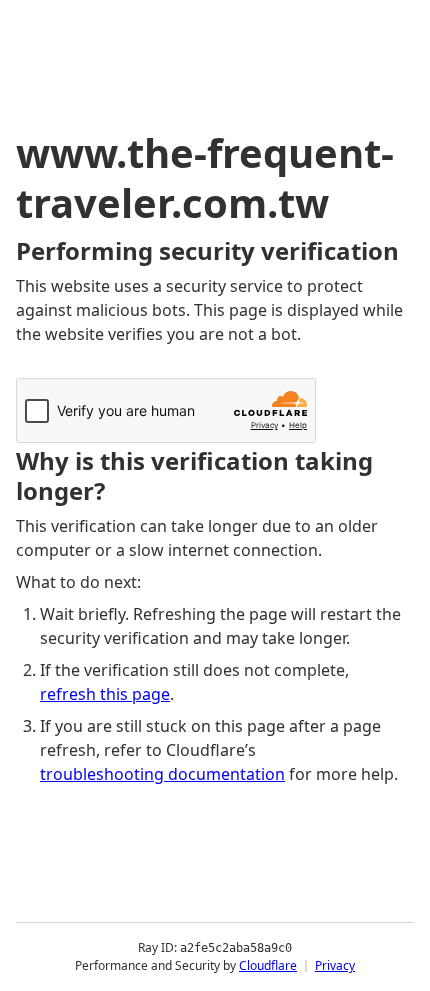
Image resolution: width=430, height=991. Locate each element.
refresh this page (105, 694)
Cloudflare (268, 965)
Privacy (335, 965)
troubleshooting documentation (162, 774)
